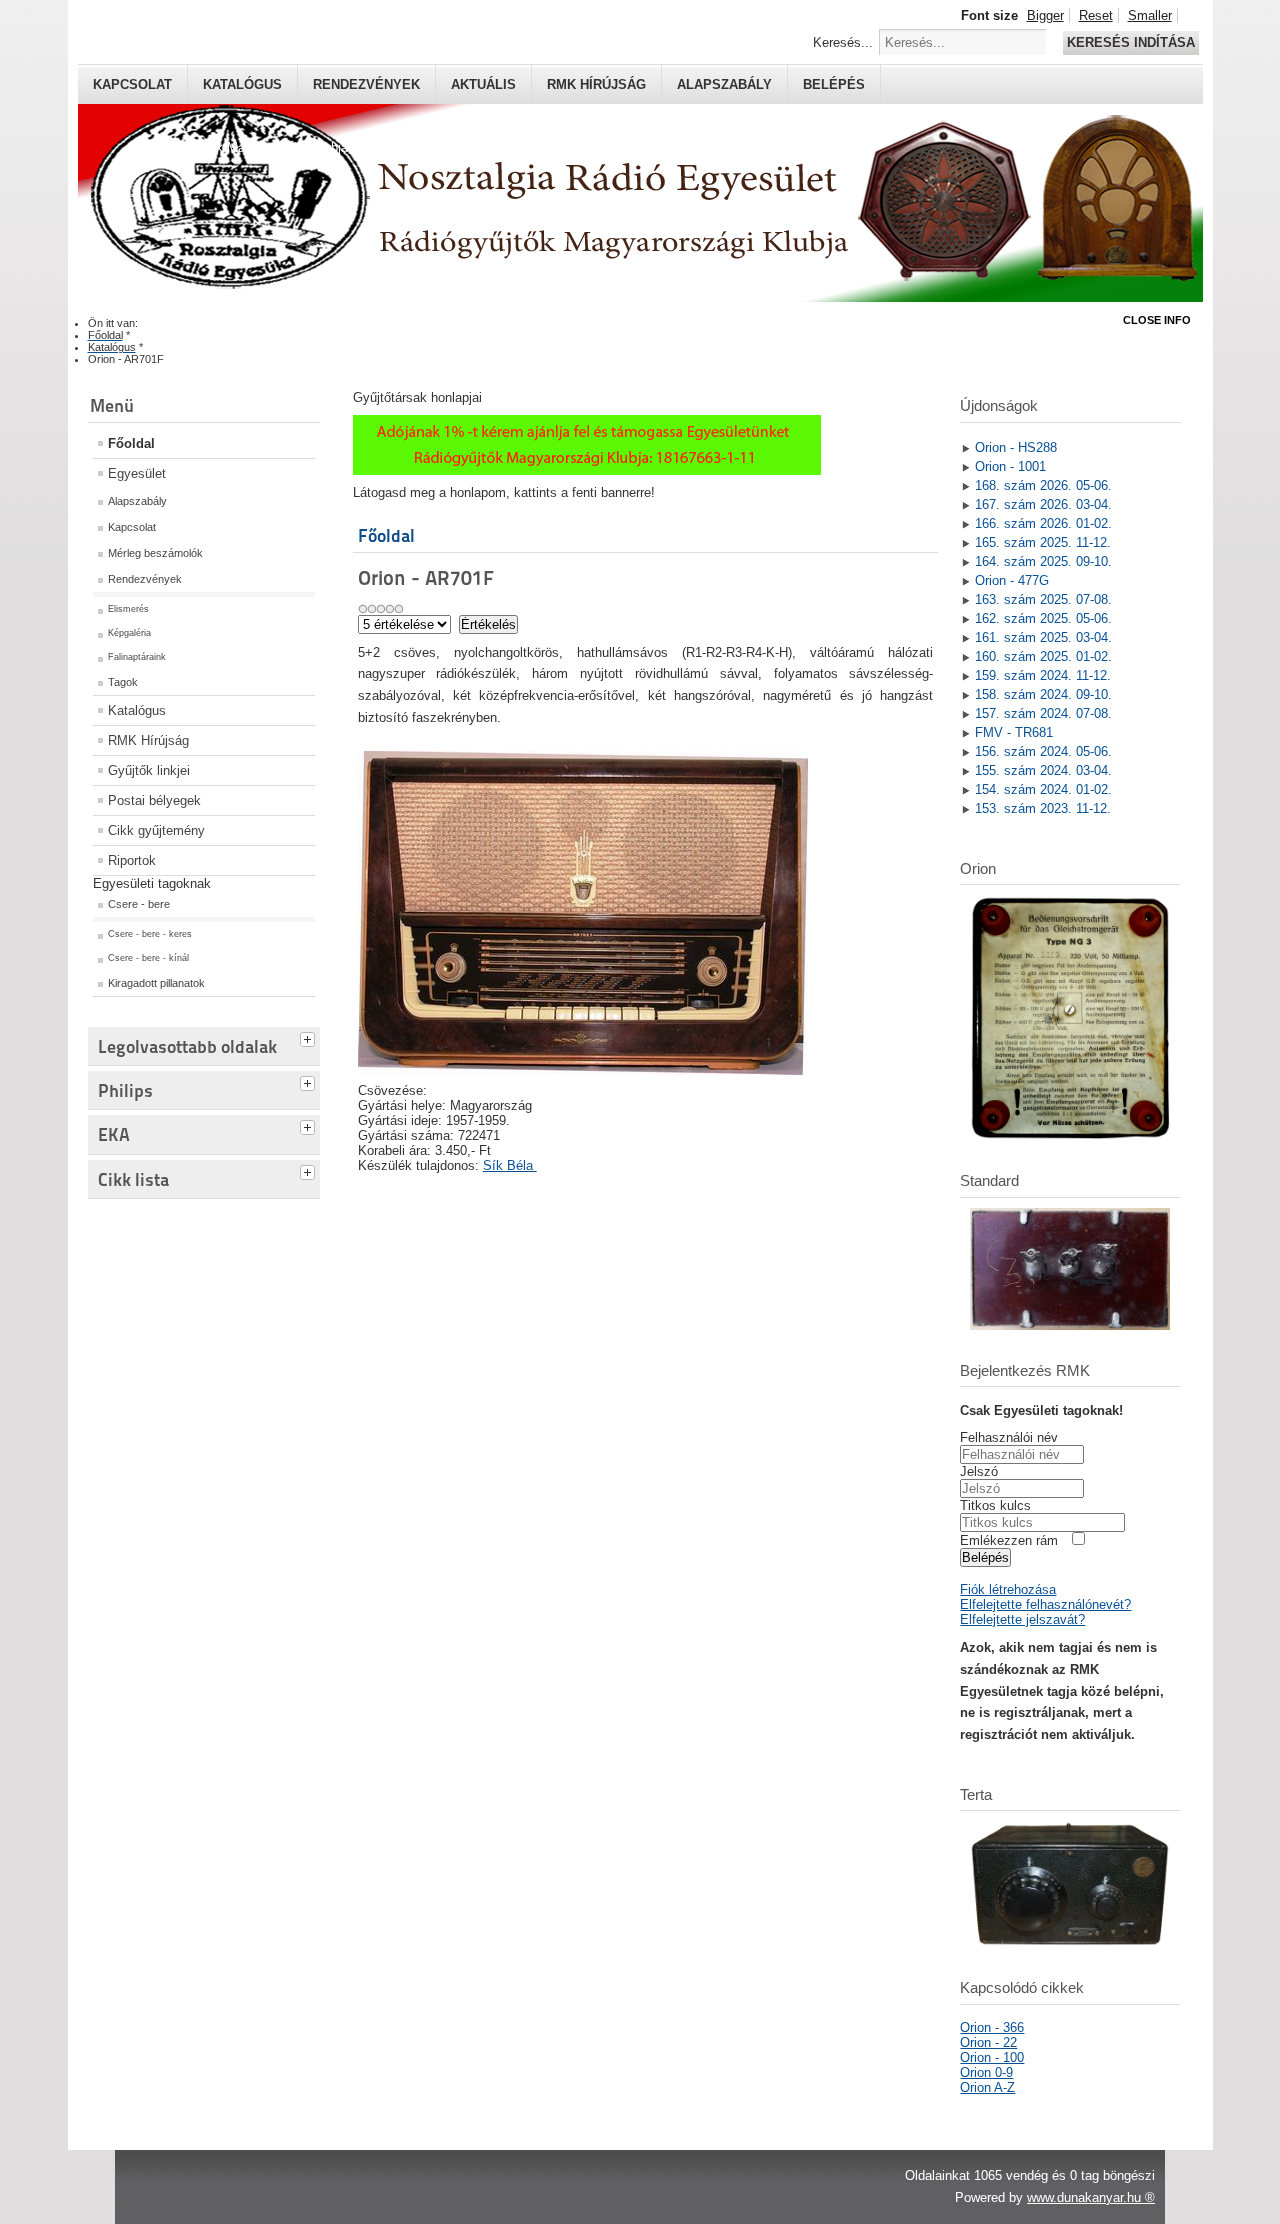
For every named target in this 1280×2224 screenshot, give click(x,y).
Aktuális (483, 84)
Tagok (123, 682)
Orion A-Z (987, 2087)
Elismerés (128, 609)
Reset (1096, 15)
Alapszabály (724, 84)
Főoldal (131, 443)
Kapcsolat (132, 84)
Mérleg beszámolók (155, 553)
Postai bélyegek (154, 800)
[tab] (310, 1037)
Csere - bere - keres (150, 934)
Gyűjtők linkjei (149, 770)
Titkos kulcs (995, 1505)
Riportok (132, 860)
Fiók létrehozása (1008, 1589)
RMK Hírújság (148, 740)
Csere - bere (139, 904)
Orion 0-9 (986, 2072)
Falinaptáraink (137, 657)
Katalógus (242, 84)
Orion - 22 (988, 2042)
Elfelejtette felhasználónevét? (1045, 1604)
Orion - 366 (992, 2027)
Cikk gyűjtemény (156, 830)
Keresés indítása (1131, 42)
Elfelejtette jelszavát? (1022, 1619)
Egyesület (137, 473)
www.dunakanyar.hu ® (1091, 2197)
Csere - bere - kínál (148, 958)
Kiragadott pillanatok (156, 983)
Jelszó (979, 1471)
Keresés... (843, 42)
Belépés (834, 84)
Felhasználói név (1009, 1437)
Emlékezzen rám (1009, 1540)
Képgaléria (129, 633)
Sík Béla (510, 1165)
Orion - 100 (992, 2057)
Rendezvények (366, 84)
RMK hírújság (596, 84)
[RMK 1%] (587, 470)
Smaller (1150, 15)
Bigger (1045, 15)
